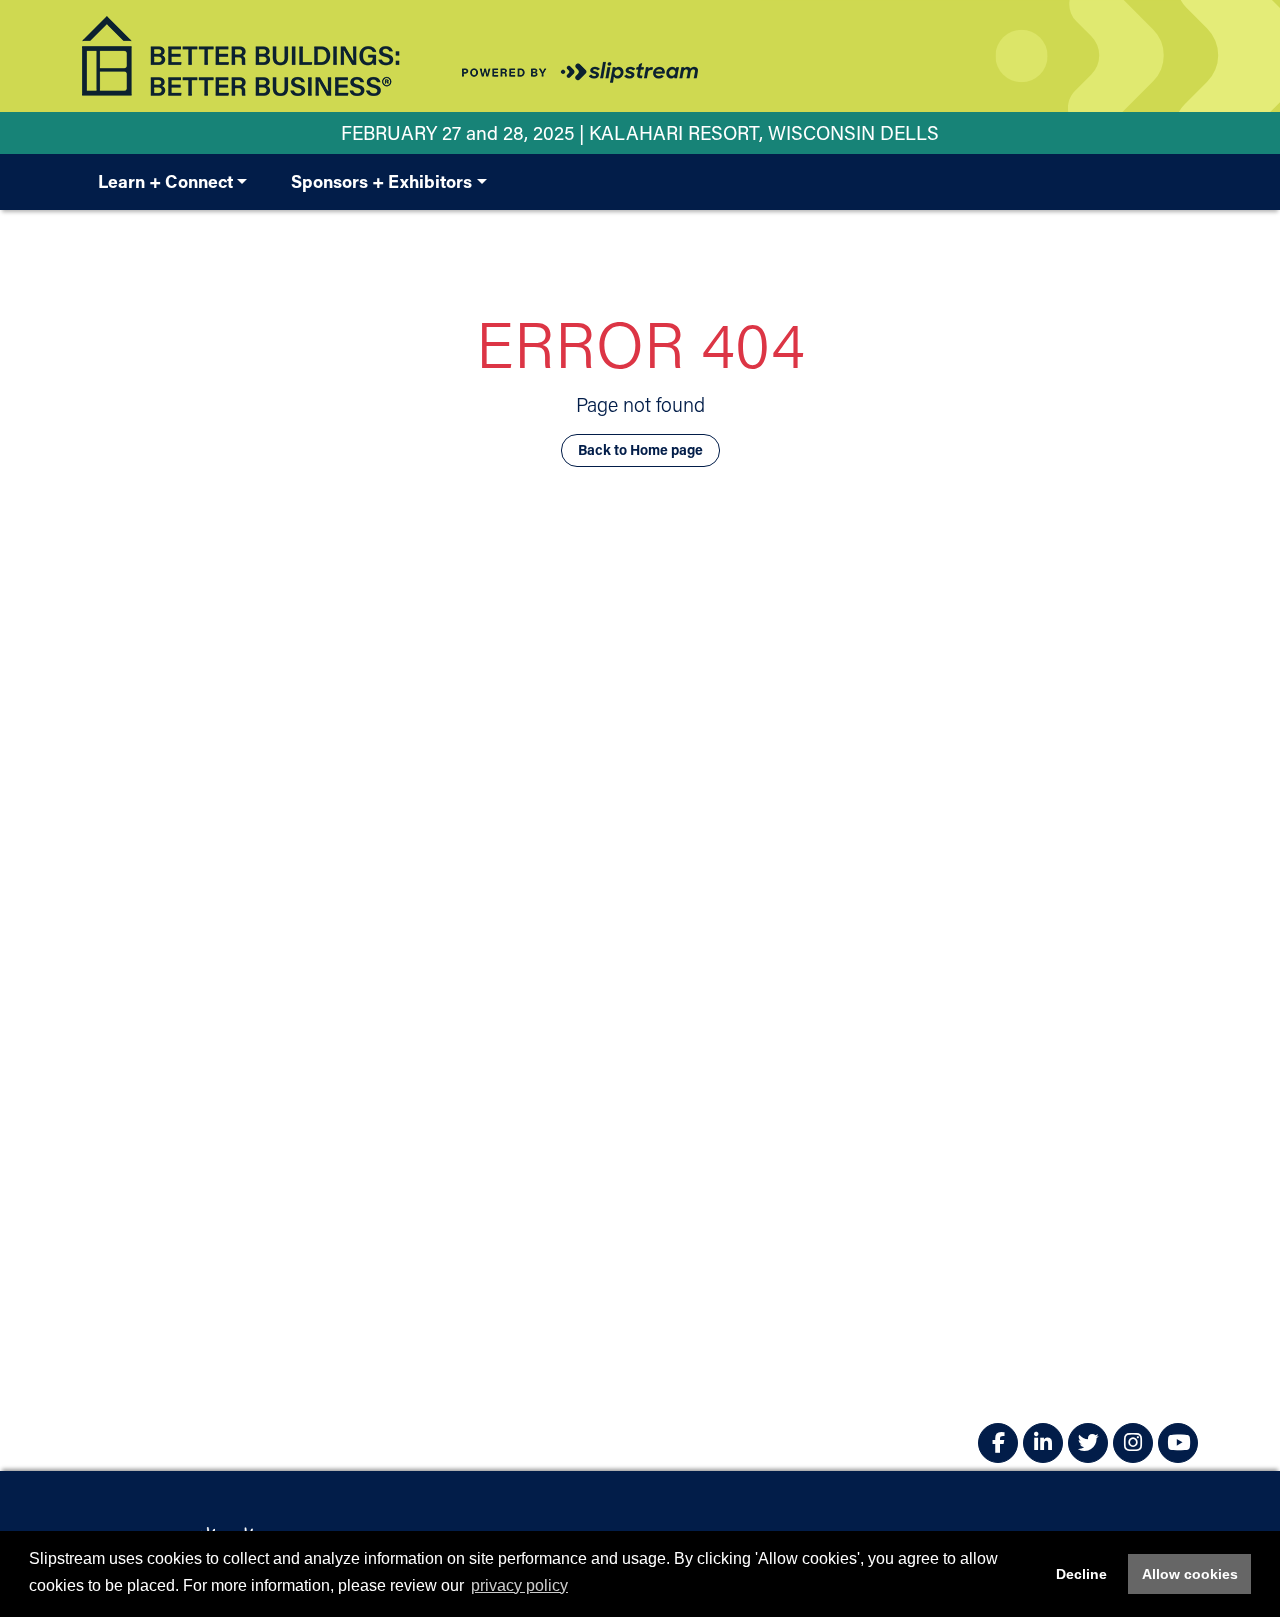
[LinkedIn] (1043, 1443)
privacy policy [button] (519, 1585)
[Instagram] (1133, 1443)
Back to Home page (640, 449)
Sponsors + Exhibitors (381, 181)
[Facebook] (998, 1443)
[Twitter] (1088, 1443)
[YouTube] (1178, 1443)
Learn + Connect (165, 181)
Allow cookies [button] (1190, 1574)
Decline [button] (1081, 1574)
